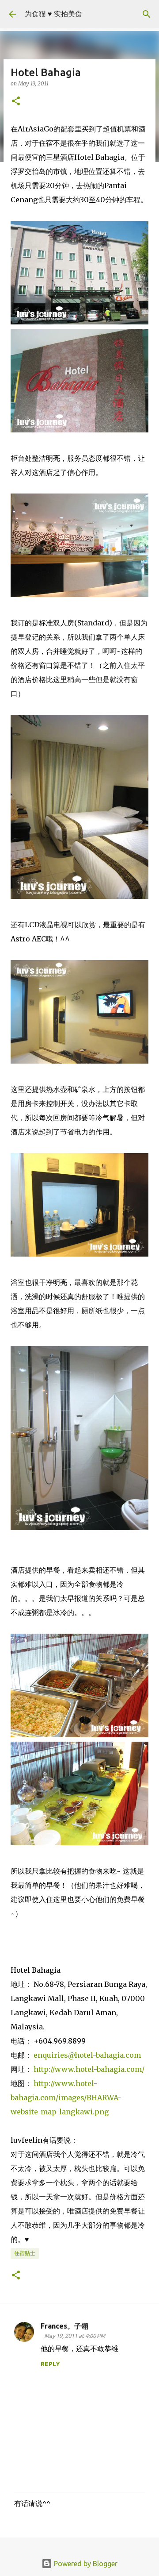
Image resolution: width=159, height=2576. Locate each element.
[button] (16, 102)
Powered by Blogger (85, 2564)
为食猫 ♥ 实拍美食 (53, 14)
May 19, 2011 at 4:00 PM (75, 2336)
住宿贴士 (25, 2253)
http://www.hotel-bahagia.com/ (89, 2069)
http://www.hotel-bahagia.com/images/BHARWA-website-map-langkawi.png (66, 2098)
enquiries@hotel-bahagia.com (87, 2055)
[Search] (147, 14)
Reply (50, 2364)
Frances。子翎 (64, 2326)
